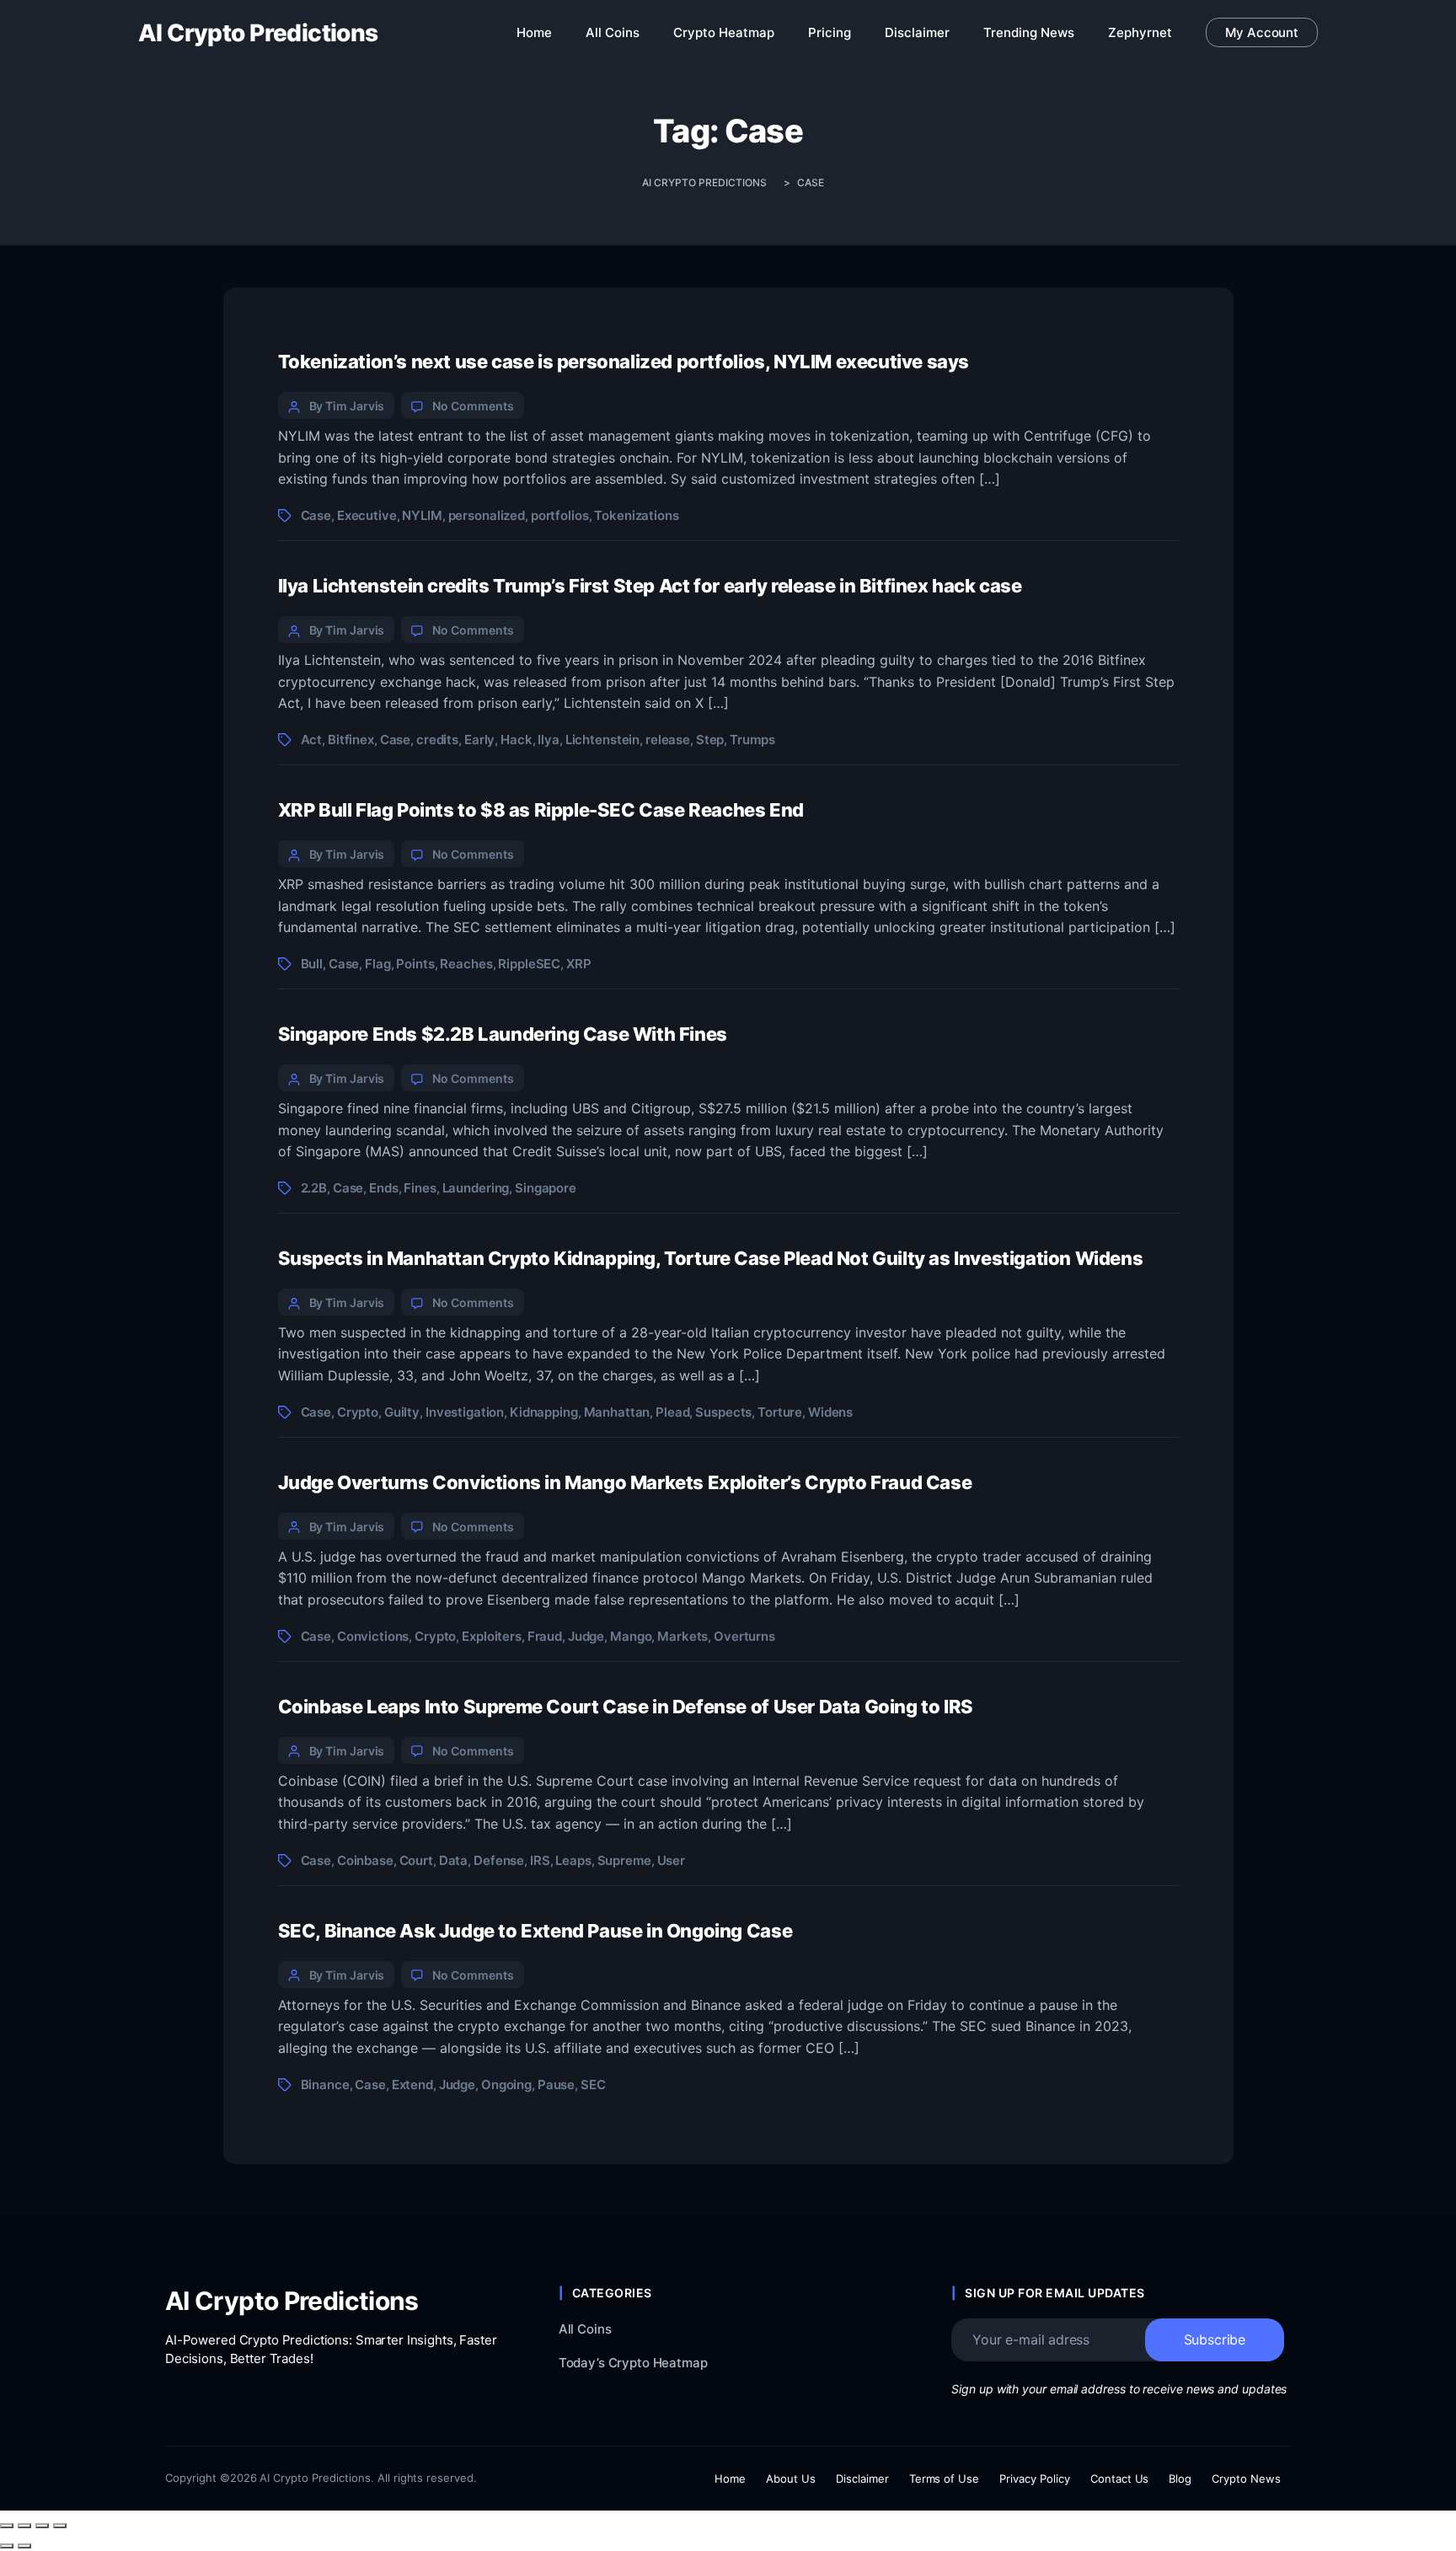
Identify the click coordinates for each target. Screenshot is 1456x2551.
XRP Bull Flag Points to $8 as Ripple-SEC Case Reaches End (541, 810)
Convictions (373, 1636)
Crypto (358, 1412)
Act (312, 740)
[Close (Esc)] (60, 2526)
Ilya (548, 740)
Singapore (546, 1188)
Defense (499, 1860)
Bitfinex (351, 740)
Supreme (624, 1860)
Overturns (744, 1636)
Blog (1180, 2479)
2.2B (314, 1188)
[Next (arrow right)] (24, 2546)
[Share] (42, 2526)
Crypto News (1246, 2479)
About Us (791, 2479)
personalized (487, 515)
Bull (312, 964)
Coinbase (365, 1860)
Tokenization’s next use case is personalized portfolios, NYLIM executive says (624, 362)
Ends (383, 1188)
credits (437, 740)
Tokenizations (636, 515)
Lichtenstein (602, 740)
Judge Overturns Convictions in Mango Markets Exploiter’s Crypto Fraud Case (625, 1482)
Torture (780, 1412)
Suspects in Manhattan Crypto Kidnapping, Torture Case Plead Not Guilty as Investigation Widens (711, 1258)
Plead (672, 1412)
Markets (682, 1636)
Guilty (402, 1412)
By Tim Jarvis (347, 406)
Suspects (723, 1412)
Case (316, 515)
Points (415, 964)
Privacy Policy (1035, 2479)
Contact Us (1120, 2479)
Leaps (573, 1860)
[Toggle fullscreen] (24, 2526)
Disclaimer (862, 2479)
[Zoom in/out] (7, 2526)
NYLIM (422, 515)
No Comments (473, 406)
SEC (593, 2085)
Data (453, 1860)
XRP (579, 964)
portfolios (560, 515)
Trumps (752, 740)
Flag (377, 964)
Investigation (465, 1412)
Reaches (466, 964)
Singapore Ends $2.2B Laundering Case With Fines (503, 1034)
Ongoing (506, 2085)
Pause (556, 2085)
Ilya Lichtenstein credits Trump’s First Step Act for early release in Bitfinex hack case (650, 586)
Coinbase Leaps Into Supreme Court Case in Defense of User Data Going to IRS (626, 1707)
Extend (412, 2085)
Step (710, 740)
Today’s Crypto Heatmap (633, 2363)
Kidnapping (544, 1412)
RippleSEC (529, 964)
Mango (631, 1636)
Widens (830, 1412)
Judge (586, 1636)
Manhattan (617, 1412)
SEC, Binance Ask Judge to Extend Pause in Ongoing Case (535, 1931)
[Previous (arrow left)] (7, 2546)
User (671, 1860)
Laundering (476, 1188)
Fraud (545, 1636)
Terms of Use (945, 2479)
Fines (420, 1188)
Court (416, 1860)
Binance (325, 2085)
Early (479, 740)
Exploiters (492, 1636)
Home (730, 2479)
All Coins (585, 2329)
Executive (367, 515)
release (668, 740)
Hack (516, 740)
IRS (540, 1860)
